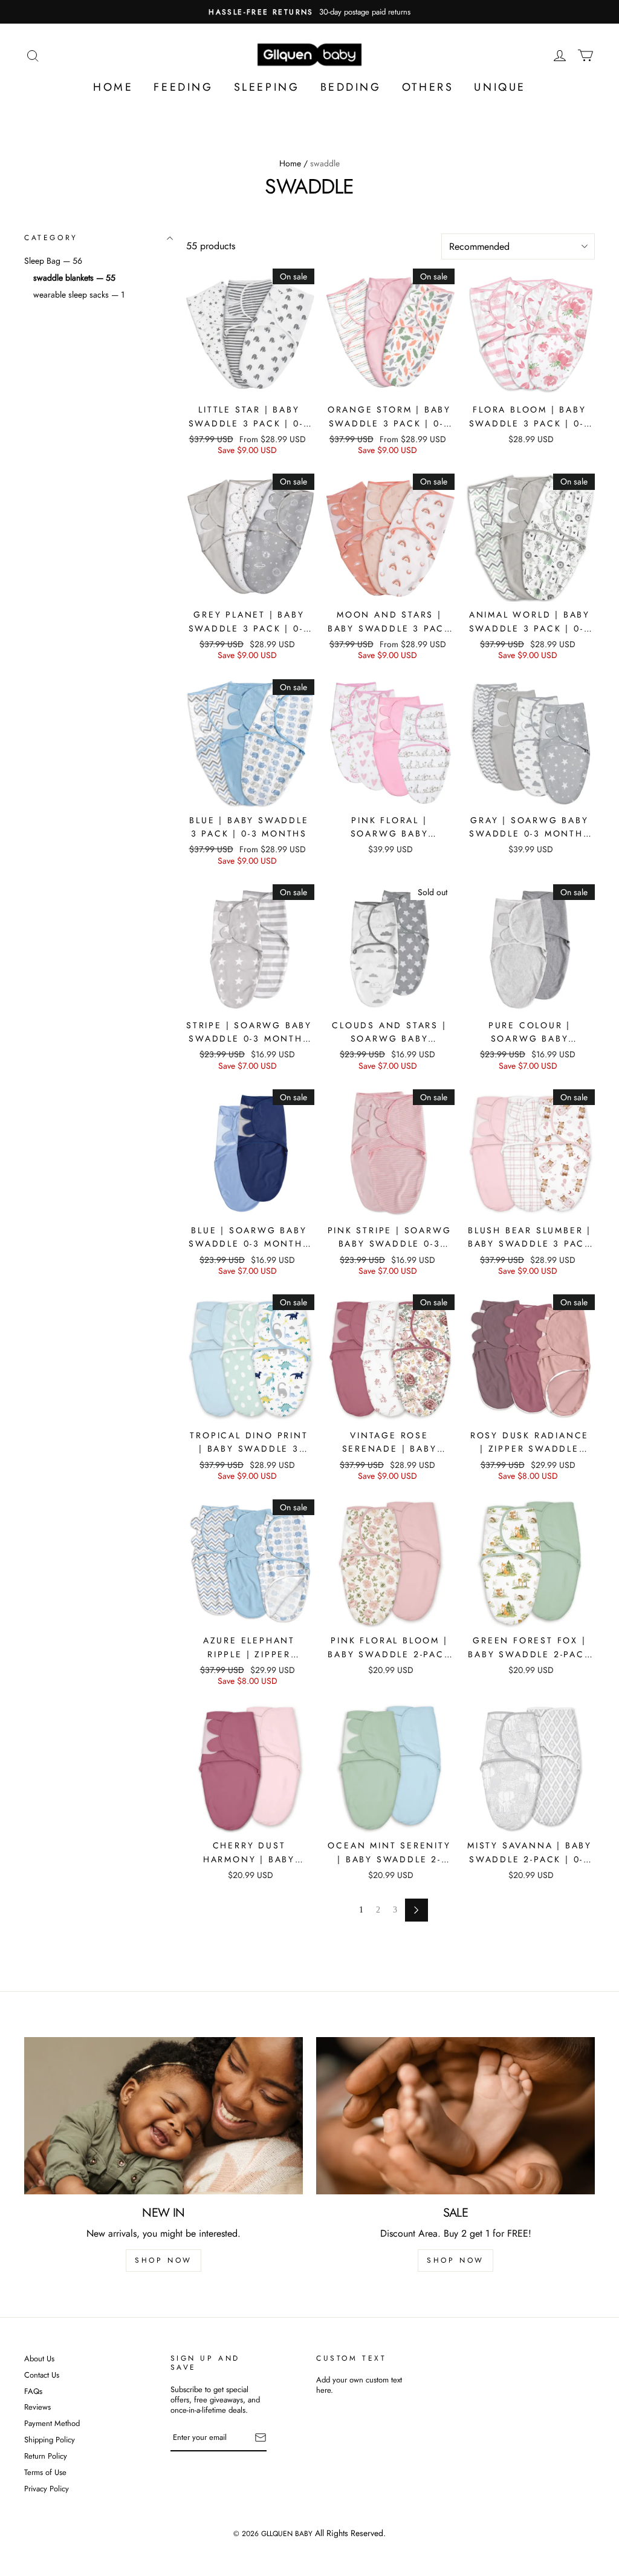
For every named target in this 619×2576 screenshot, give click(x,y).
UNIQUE (500, 87)
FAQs (33, 2392)
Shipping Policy (50, 2440)
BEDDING (351, 87)
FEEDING (183, 87)
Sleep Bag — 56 (53, 260)
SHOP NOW (164, 2260)
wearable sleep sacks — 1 (79, 295)
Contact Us (42, 2375)
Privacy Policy (47, 2489)
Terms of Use (45, 2473)
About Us (39, 2359)
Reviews (37, 2408)
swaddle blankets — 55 (74, 277)
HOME (113, 87)
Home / (293, 163)
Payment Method (52, 2424)
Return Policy (46, 2457)
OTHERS (428, 87)
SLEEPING (267, 87)
